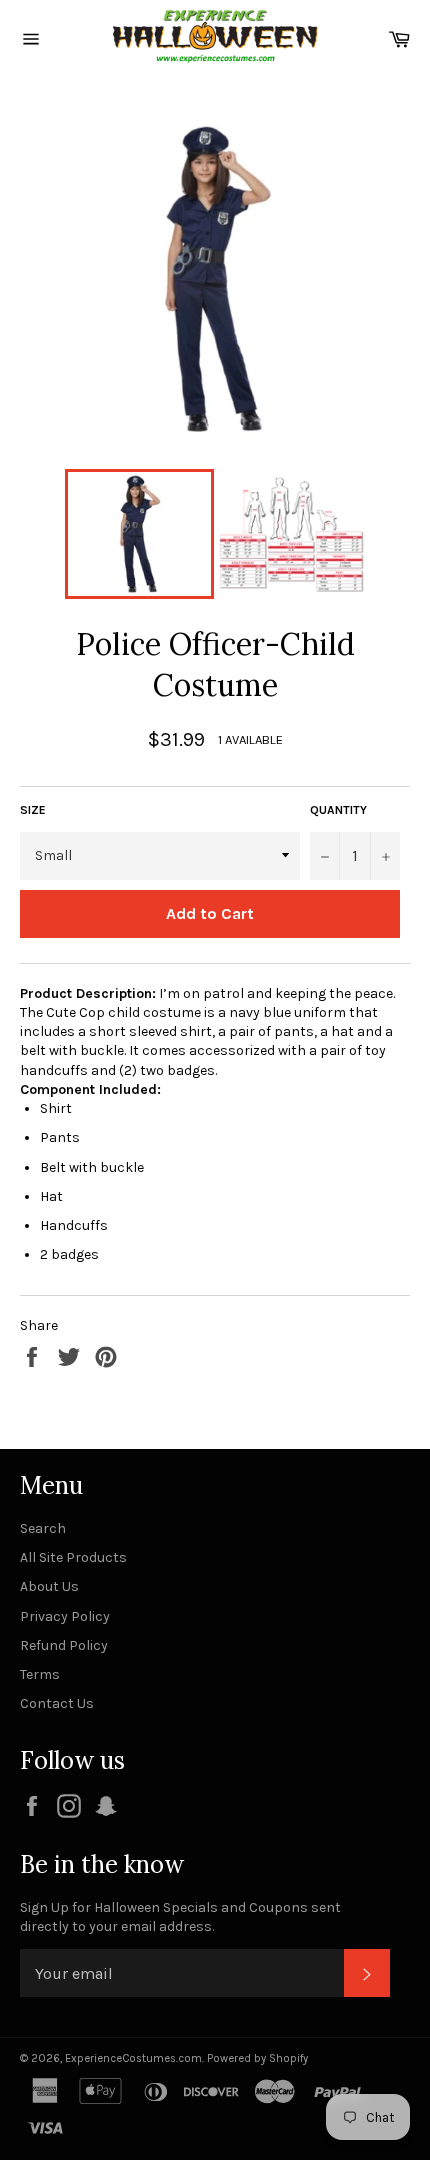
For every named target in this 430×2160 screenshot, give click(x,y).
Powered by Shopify (257, 2058)
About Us (49, 1586)
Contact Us (57, 1703)
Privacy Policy (65, 1616)
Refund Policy (64, 1645)
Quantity (338, 810)
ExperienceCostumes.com (133, 2058)
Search (43, 1528)
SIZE (33, 810)
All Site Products (73, 1557)
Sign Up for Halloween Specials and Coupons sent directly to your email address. (180, 1917)
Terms (40, 1674)
